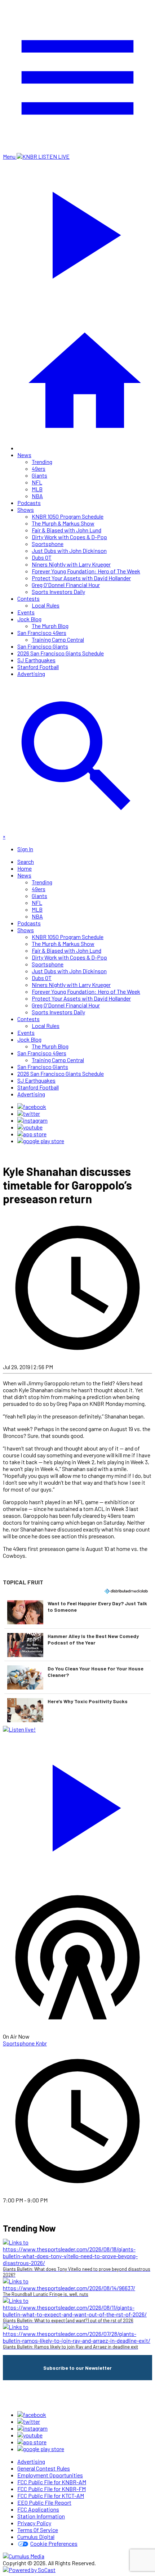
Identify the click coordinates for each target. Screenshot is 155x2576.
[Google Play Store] (41, 1141)
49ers (39, 468)
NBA (37, 496)
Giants (39, 475)
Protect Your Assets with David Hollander (81, 578)
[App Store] (32, 1134)
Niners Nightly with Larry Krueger (71, 564)
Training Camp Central (58, 639)
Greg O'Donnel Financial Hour (66, 585)
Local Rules (46, 605)
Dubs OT (42, 557)
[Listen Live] (77, 1804)
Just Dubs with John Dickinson (69, 551)
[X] (29, 1113)
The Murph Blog (50, 626)
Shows (26, 509)
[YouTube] (30, 1127)
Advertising (31, 674)
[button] (77, 1612)
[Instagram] (32, 1120)
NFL (37, 482)
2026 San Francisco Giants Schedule (61, 653)
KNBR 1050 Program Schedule (68, 516)
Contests (28, 598)
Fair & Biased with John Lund (67, 530)
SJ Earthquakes (36, 660)
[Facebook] (32, 1107)
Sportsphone (48, 544)
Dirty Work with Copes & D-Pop (69, 537)
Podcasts (29, 503)
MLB (37, 489)
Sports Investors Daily (58, 592)
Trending (42, 462)
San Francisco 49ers (42, 633)
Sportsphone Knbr (25, 2043)
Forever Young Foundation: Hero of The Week (86, 571)
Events (26, 612)
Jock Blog (29, 619)
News (24, 455)
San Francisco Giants (43, 646)
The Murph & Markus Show (63, 523)
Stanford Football (38, 667)
